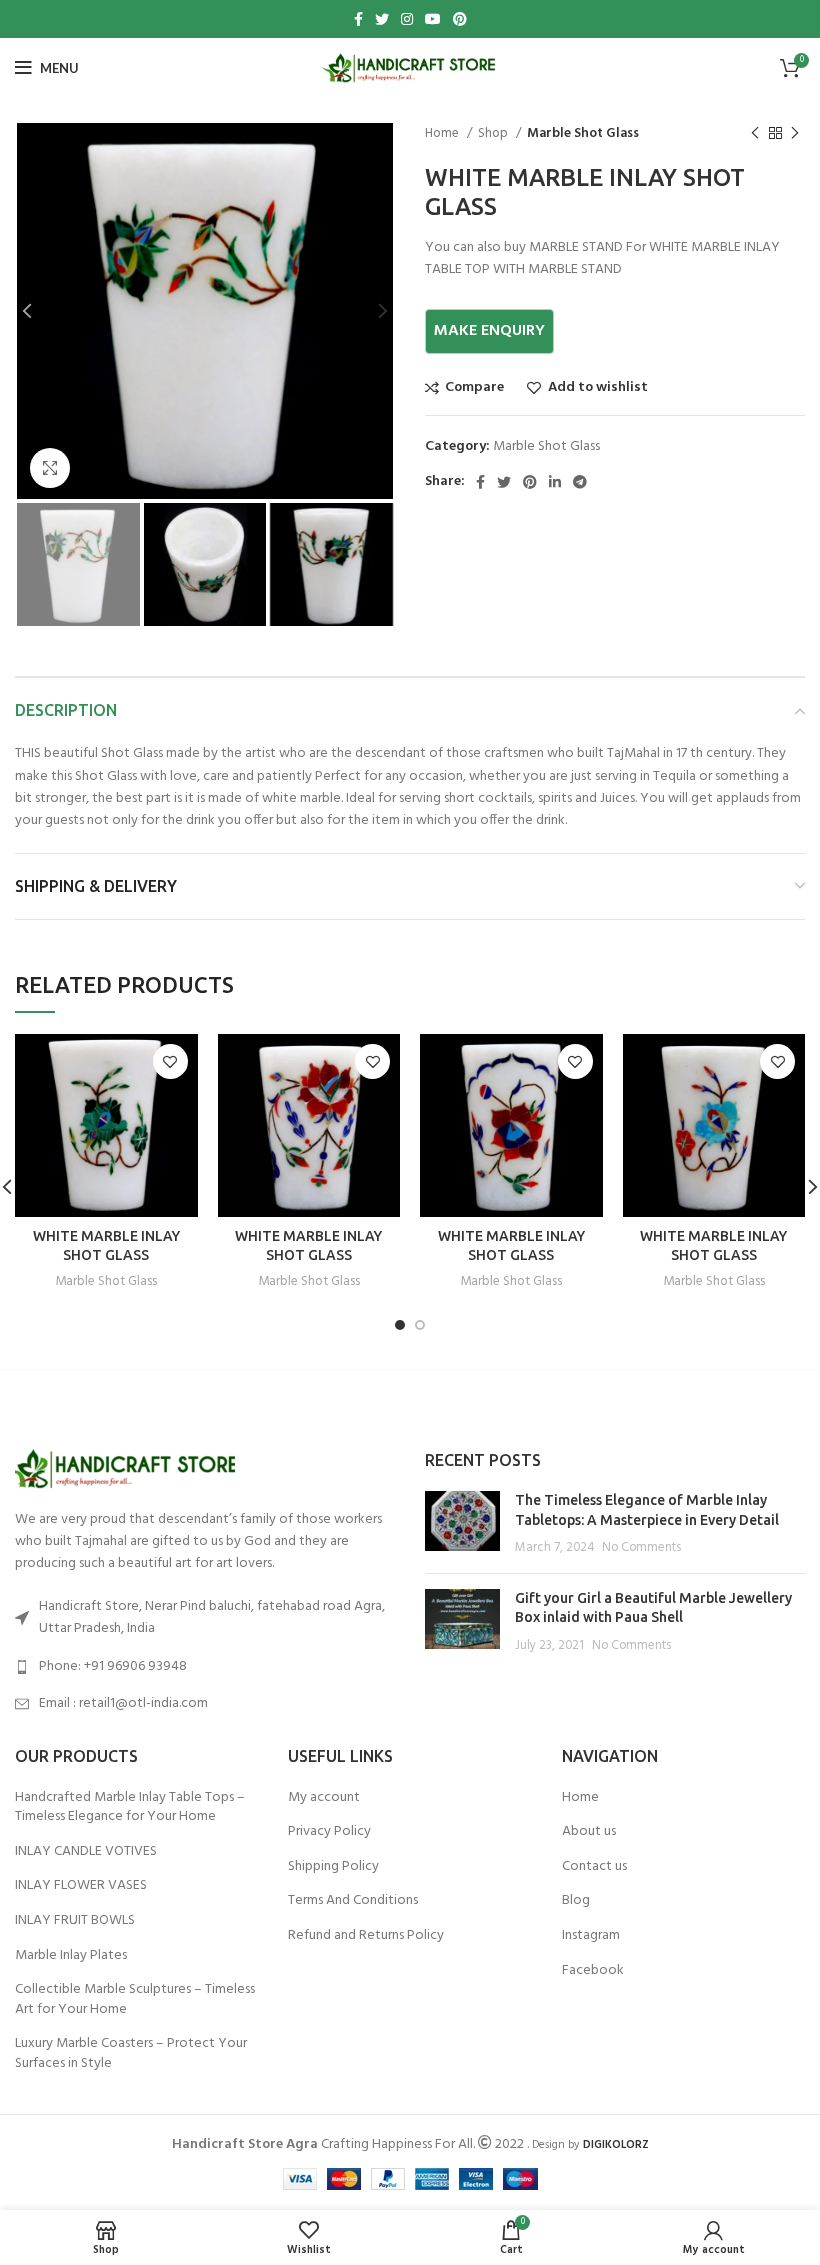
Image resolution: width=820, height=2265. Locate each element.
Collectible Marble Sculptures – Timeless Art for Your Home (135, 1999)
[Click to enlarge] (50, 468)
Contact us (594, 1867)
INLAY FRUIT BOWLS (75, 1921)
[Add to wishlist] (170, 1061)
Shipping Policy (333, 1867)
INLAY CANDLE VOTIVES (86, 1852)
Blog (576, 1901)
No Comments (641, 1548)
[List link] (205, 1667)
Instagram (591, 1936)
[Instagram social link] (407, 19)
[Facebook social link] (358, 19)
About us (589, 1832)
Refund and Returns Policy (366, 1936)
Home (443, 133)
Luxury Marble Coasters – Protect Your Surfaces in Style (131, 2053)
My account (324, 1798)
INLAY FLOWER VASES (81, 1886)
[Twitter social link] (382, 19)
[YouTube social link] (433, 19)
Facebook (593, 1971)
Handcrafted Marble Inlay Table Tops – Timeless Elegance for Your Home (130, 1807)
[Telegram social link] (580, 482)
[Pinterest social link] (460, 19)
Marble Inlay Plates (71, 1956)
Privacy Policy (329, 1832)
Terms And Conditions (353, 1901)
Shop (494, 133)
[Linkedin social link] (555, 482)
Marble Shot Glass (583, 133)
